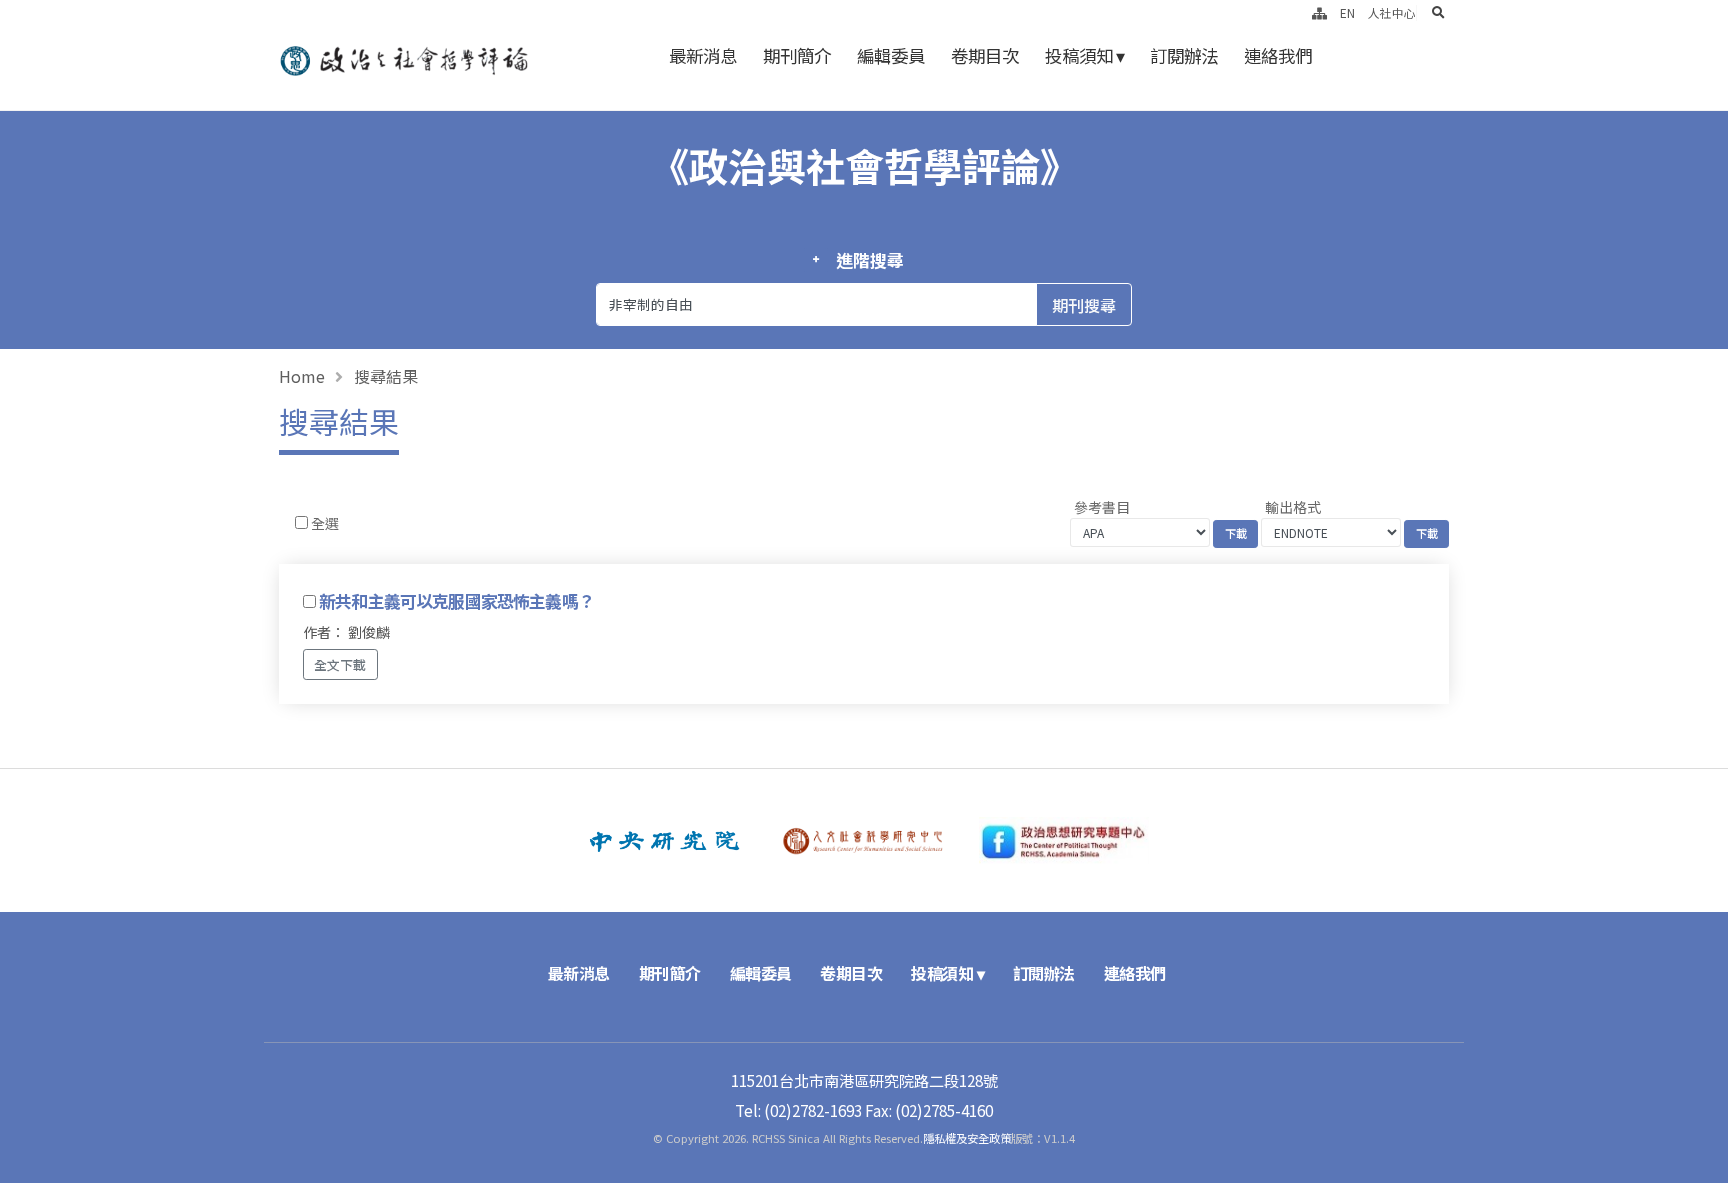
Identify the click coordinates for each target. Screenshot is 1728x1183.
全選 (325, 523)
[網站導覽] (1319, 12)
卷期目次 (985, 55)
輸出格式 (1293, 507)
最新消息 (703, 55)
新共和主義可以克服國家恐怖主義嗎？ (456, 601)
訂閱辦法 (1184, 55)
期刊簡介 (797, 55)
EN (1347, 12)
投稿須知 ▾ (1084, 55)
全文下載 (340, 664)
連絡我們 (1278, 55)
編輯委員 (891, 55)
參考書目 (1102, 507)
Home (302, 376)
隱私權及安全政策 (967, 1138)
